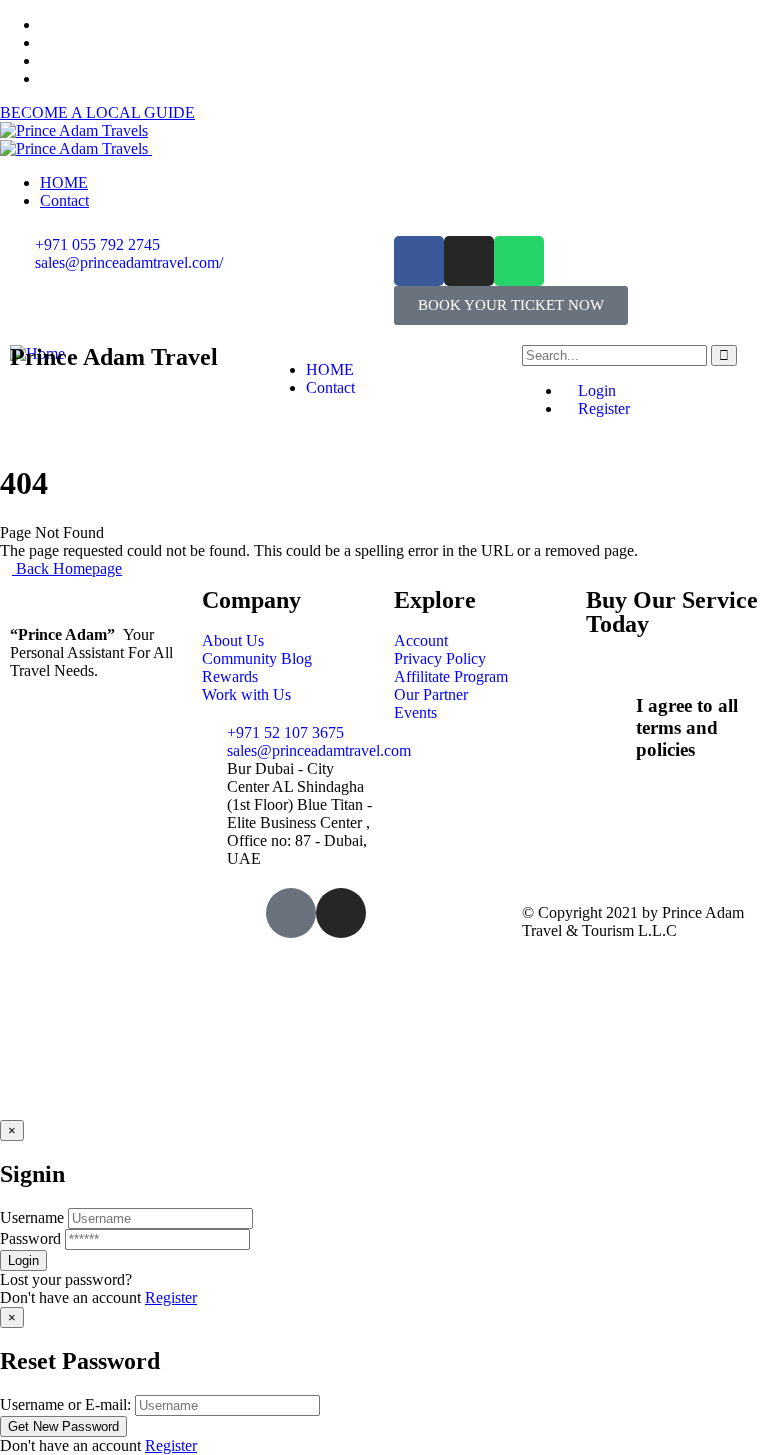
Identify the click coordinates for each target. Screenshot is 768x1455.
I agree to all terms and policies (687, 727)
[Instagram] (469, 261)
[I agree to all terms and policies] (611, 701)
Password (30, 1238)
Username (32, 1217)
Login (595, 390)
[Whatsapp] (519, 261)
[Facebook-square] (291, 913)
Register (602, 408)
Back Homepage (67, 568)
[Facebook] (419, 261)
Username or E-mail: (65, 1404)
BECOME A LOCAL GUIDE (97, 112)
